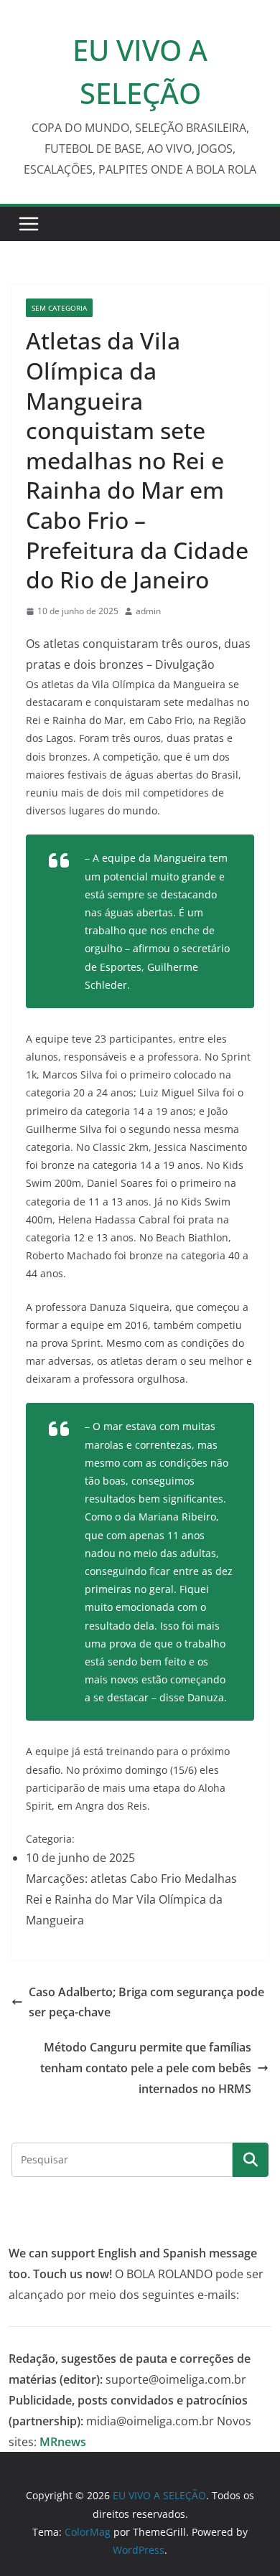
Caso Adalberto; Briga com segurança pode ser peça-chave (146, 2002)
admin (148, 611)
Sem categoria (59, 308)
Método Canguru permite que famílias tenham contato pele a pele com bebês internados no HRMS (146, 2068)
